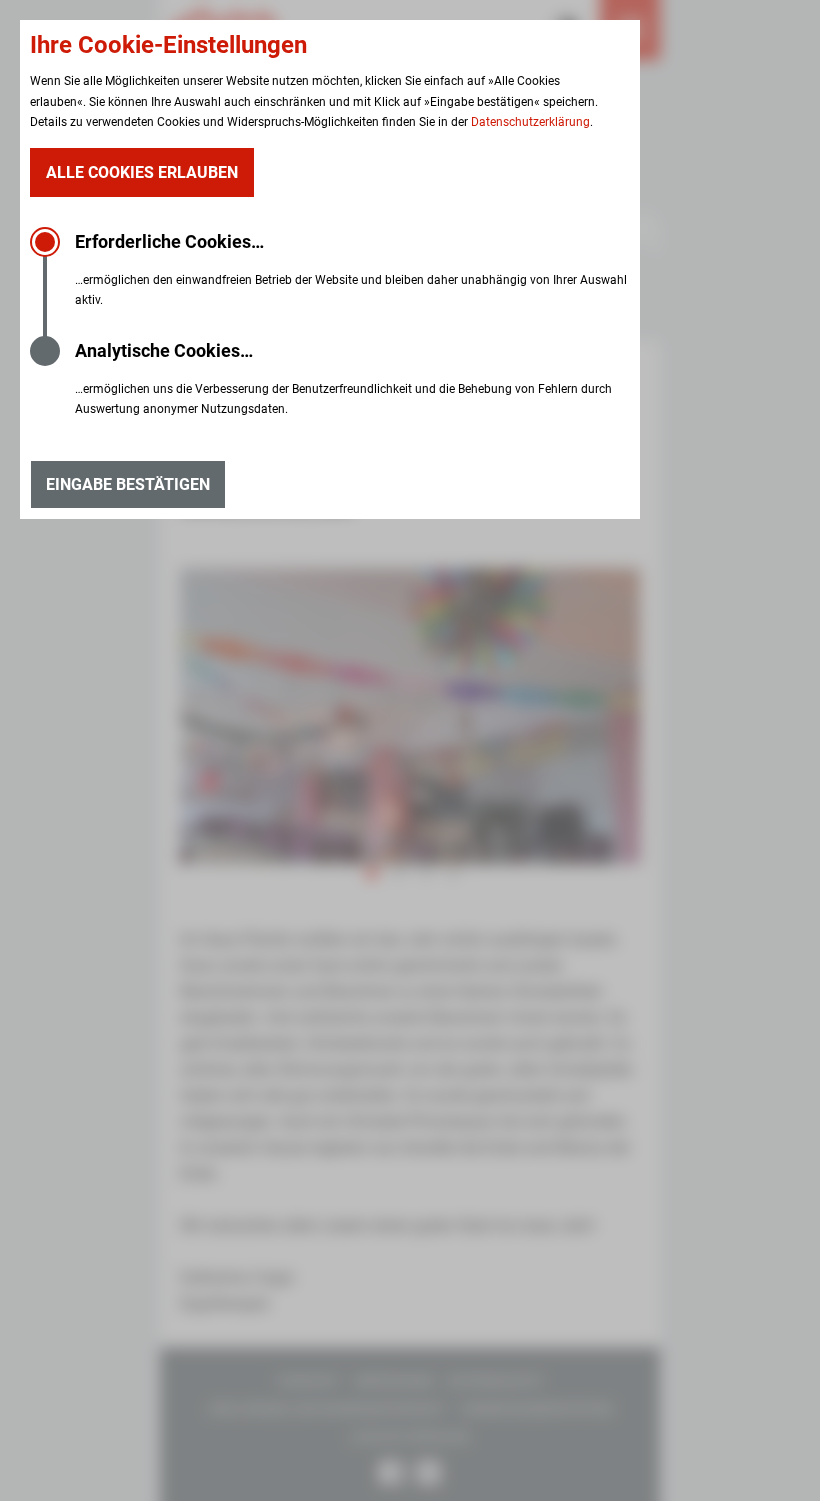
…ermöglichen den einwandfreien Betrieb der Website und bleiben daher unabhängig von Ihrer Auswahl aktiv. (351, 269)
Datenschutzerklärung (530, 122)
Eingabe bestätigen (128, 484)
